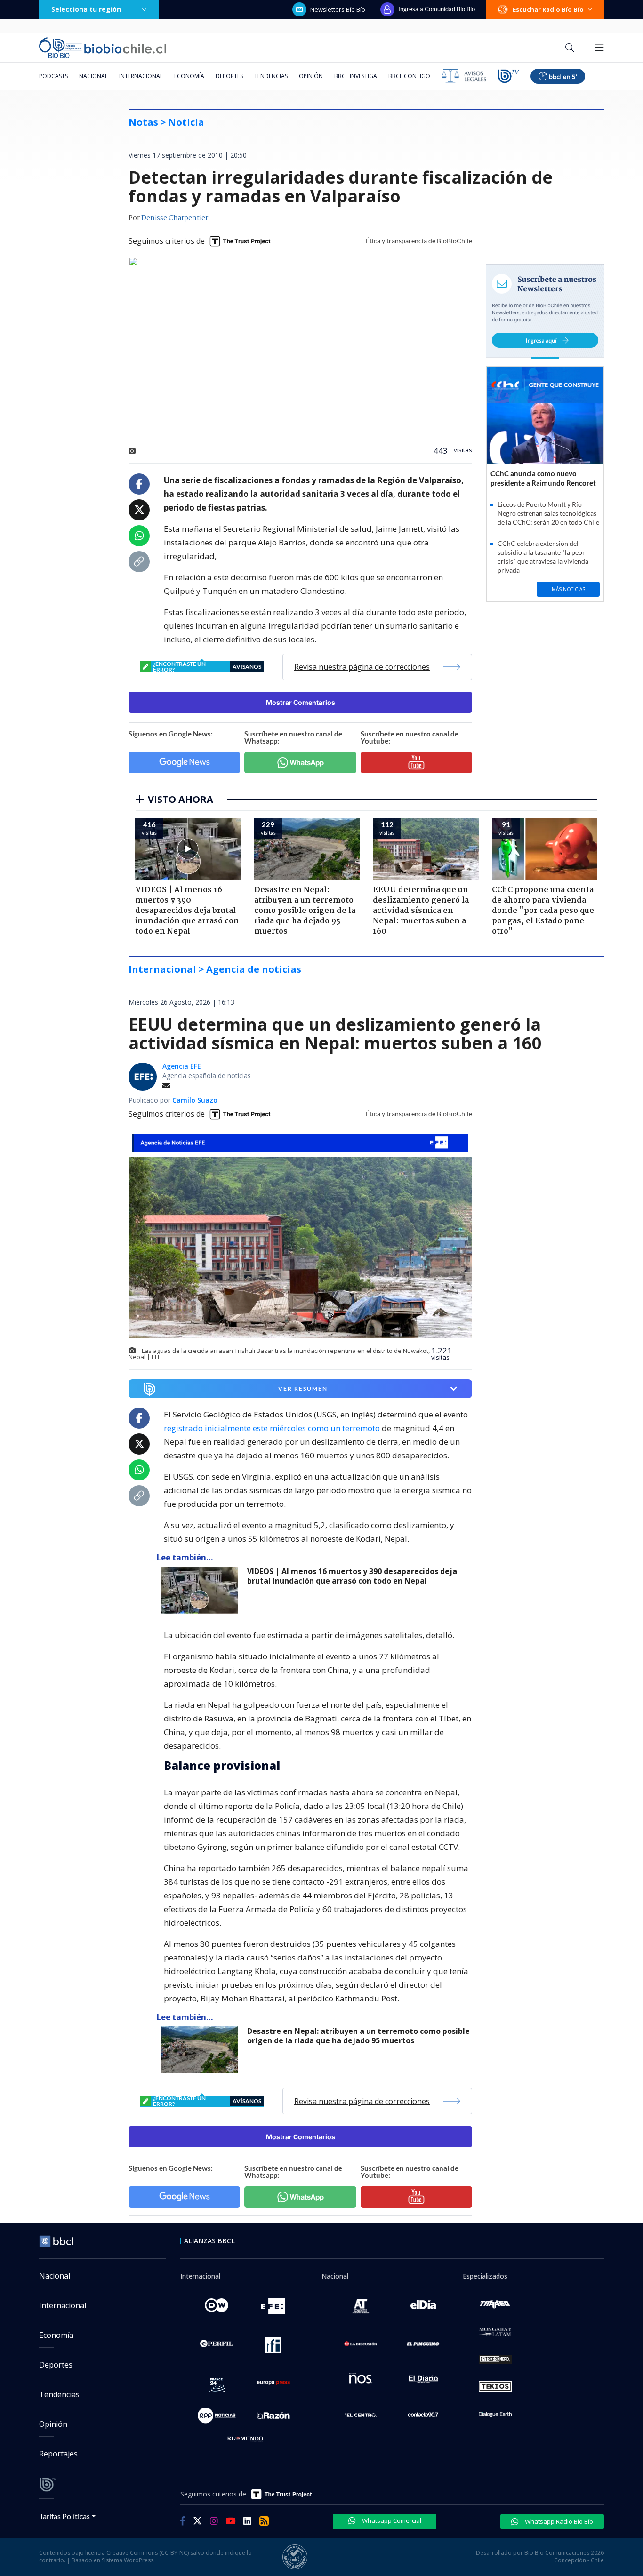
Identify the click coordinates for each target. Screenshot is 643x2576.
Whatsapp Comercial (391, 2520)
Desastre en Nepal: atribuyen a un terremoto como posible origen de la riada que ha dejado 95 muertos (358, 2036)
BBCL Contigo (409, 76)
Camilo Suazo (195, 1100)
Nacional (93, 76)
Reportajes (58, 2454)
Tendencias (271, 76)
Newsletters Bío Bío (338, 9)
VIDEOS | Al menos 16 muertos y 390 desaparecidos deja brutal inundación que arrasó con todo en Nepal (352, 1576)
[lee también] (202, 1590)
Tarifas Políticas (65, 2516)
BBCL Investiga (356, 76)
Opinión (311, 76)
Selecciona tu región (86, 9)
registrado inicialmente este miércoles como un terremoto (272, 1428)
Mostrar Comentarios (301, 702)
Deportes (229, 76)
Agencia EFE (182, 1066)
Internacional (141, 76)
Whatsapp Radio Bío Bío (558, 2521)
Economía (189, 76)
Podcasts (53, 76)
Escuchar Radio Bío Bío (548, 9)
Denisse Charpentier (175, 218)
